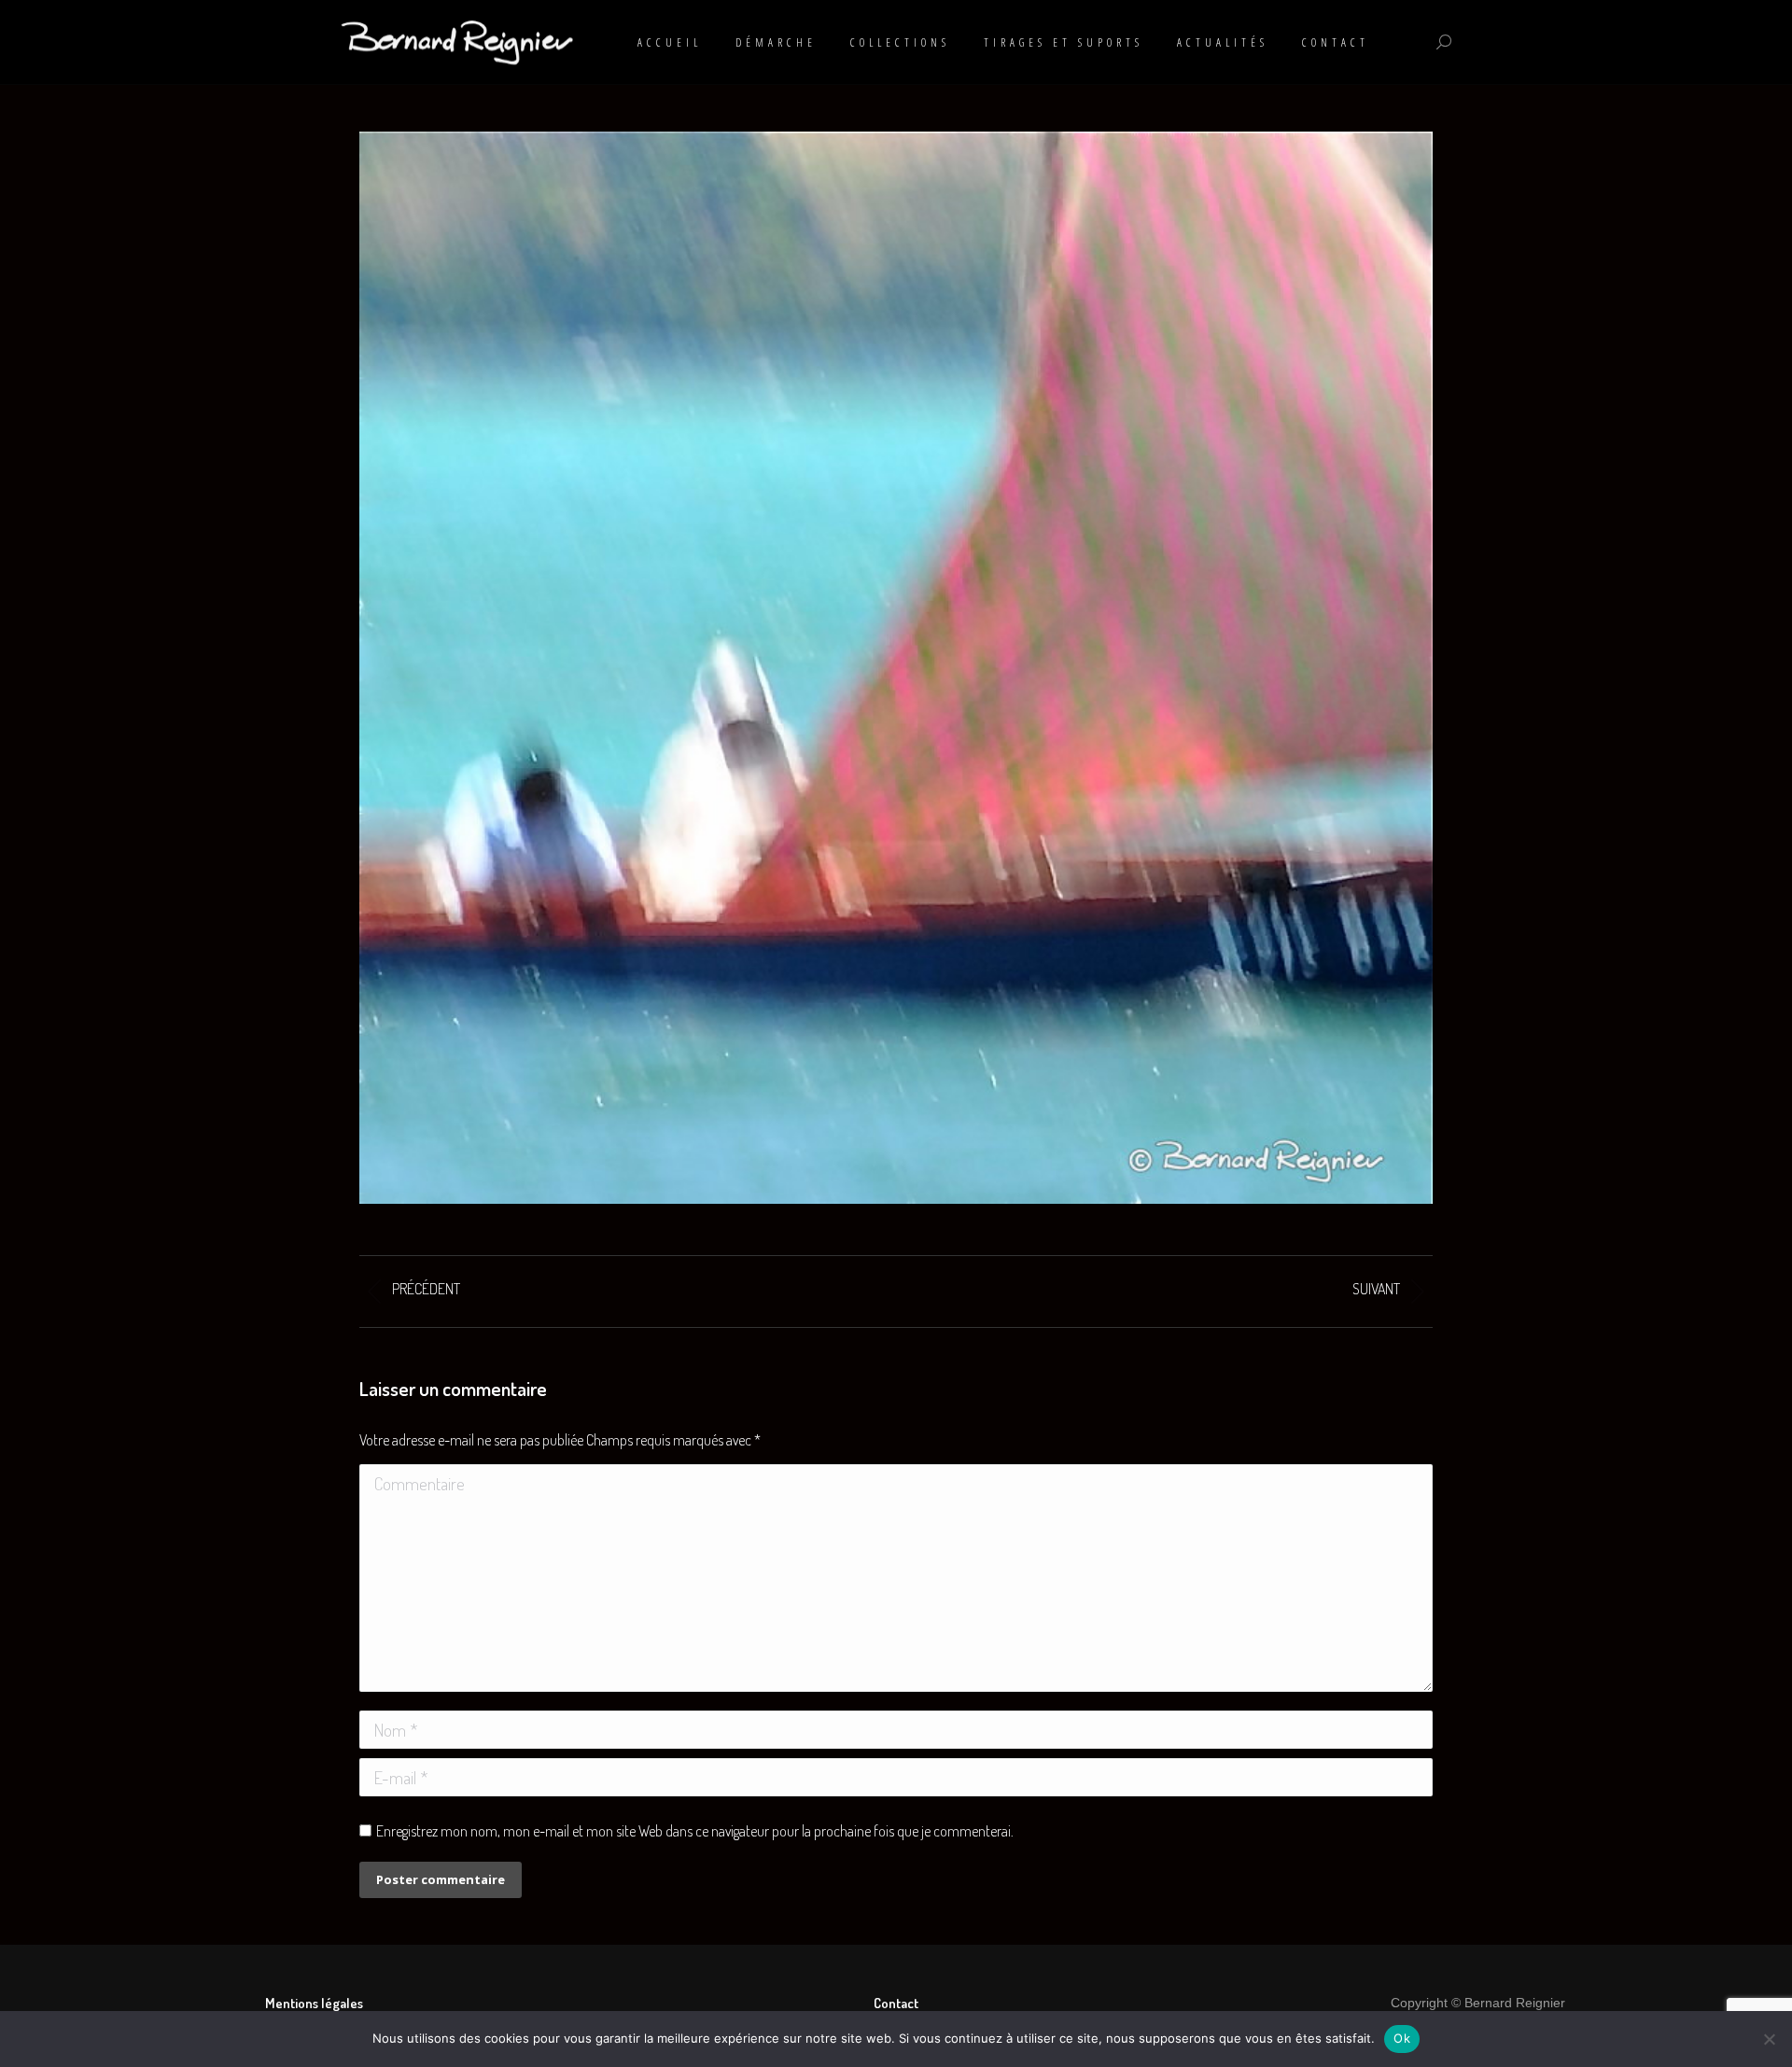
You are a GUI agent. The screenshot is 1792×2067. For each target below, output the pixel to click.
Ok (1402, 2038)
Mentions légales (314, 2003)
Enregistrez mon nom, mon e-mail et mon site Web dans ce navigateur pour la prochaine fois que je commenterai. (695, 1831)
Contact (896, 2003)
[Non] (1769, 2039)
